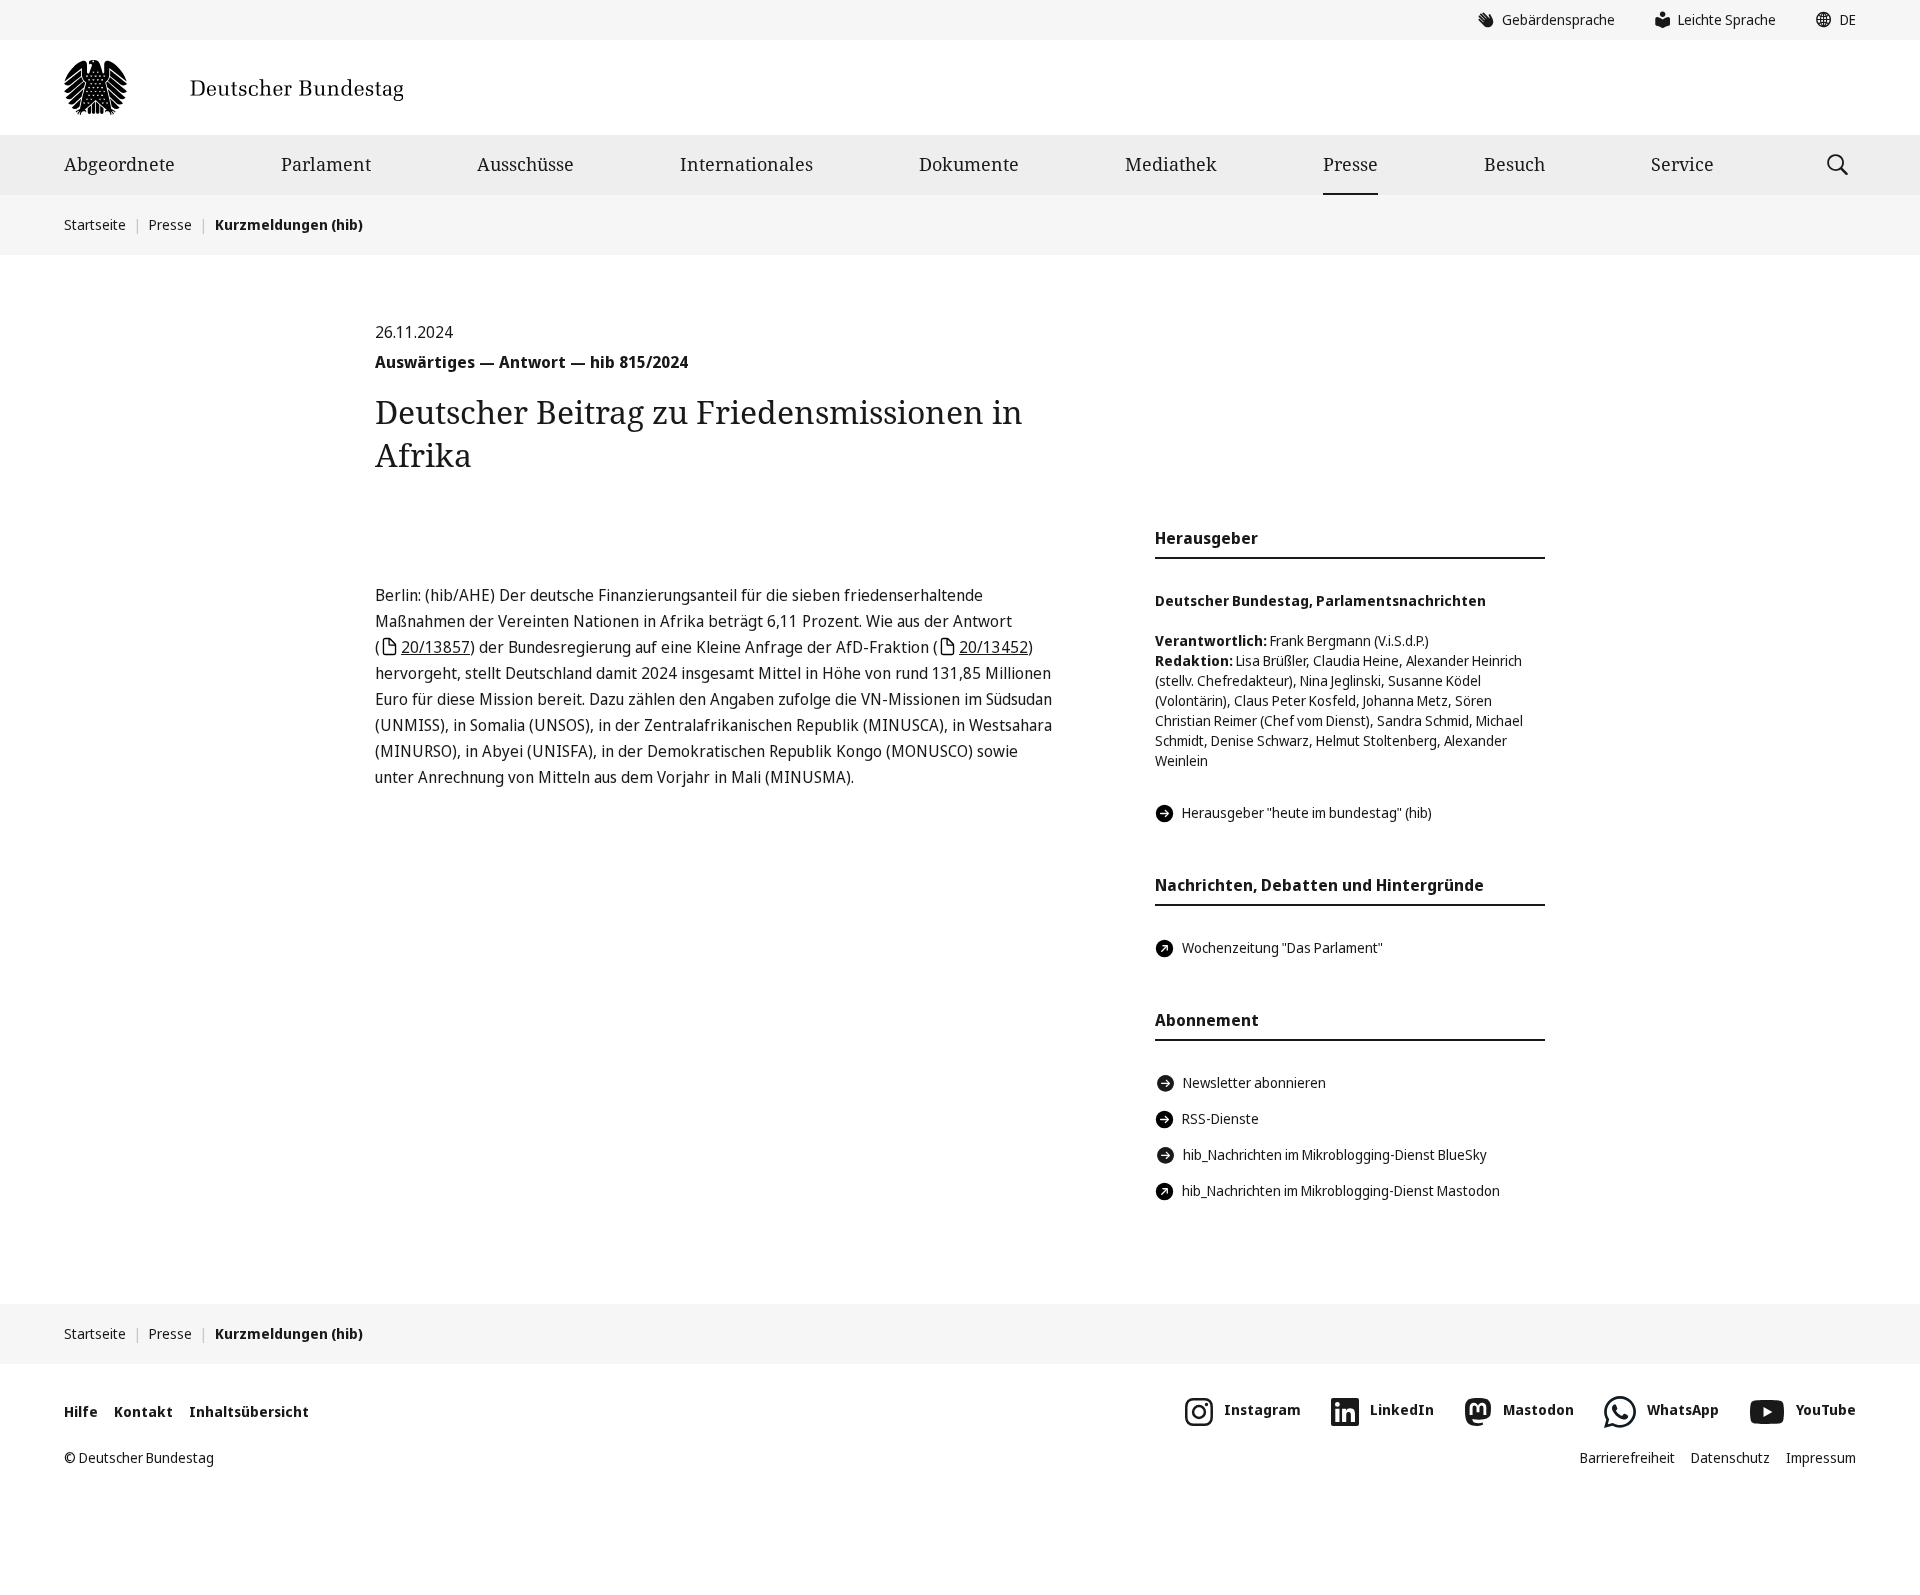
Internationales (746, 164)
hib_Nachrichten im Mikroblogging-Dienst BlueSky (1335, 1154)
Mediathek (1171, 164)
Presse (1350, 164)
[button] (1831, 20)
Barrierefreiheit (1627, 1457)
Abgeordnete (119, 164)
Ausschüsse (525, 164)
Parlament (326, 164)
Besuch (1514, 164)
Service (1682, 164)
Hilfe (81, 1411)
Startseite (95, 224)
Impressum (1821, 1457)
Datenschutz (1730, 1457)
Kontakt (143, 1411)
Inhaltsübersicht (249, 1411)
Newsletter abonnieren (1254, 1082)
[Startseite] (233, 87)
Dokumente (969, 164)
